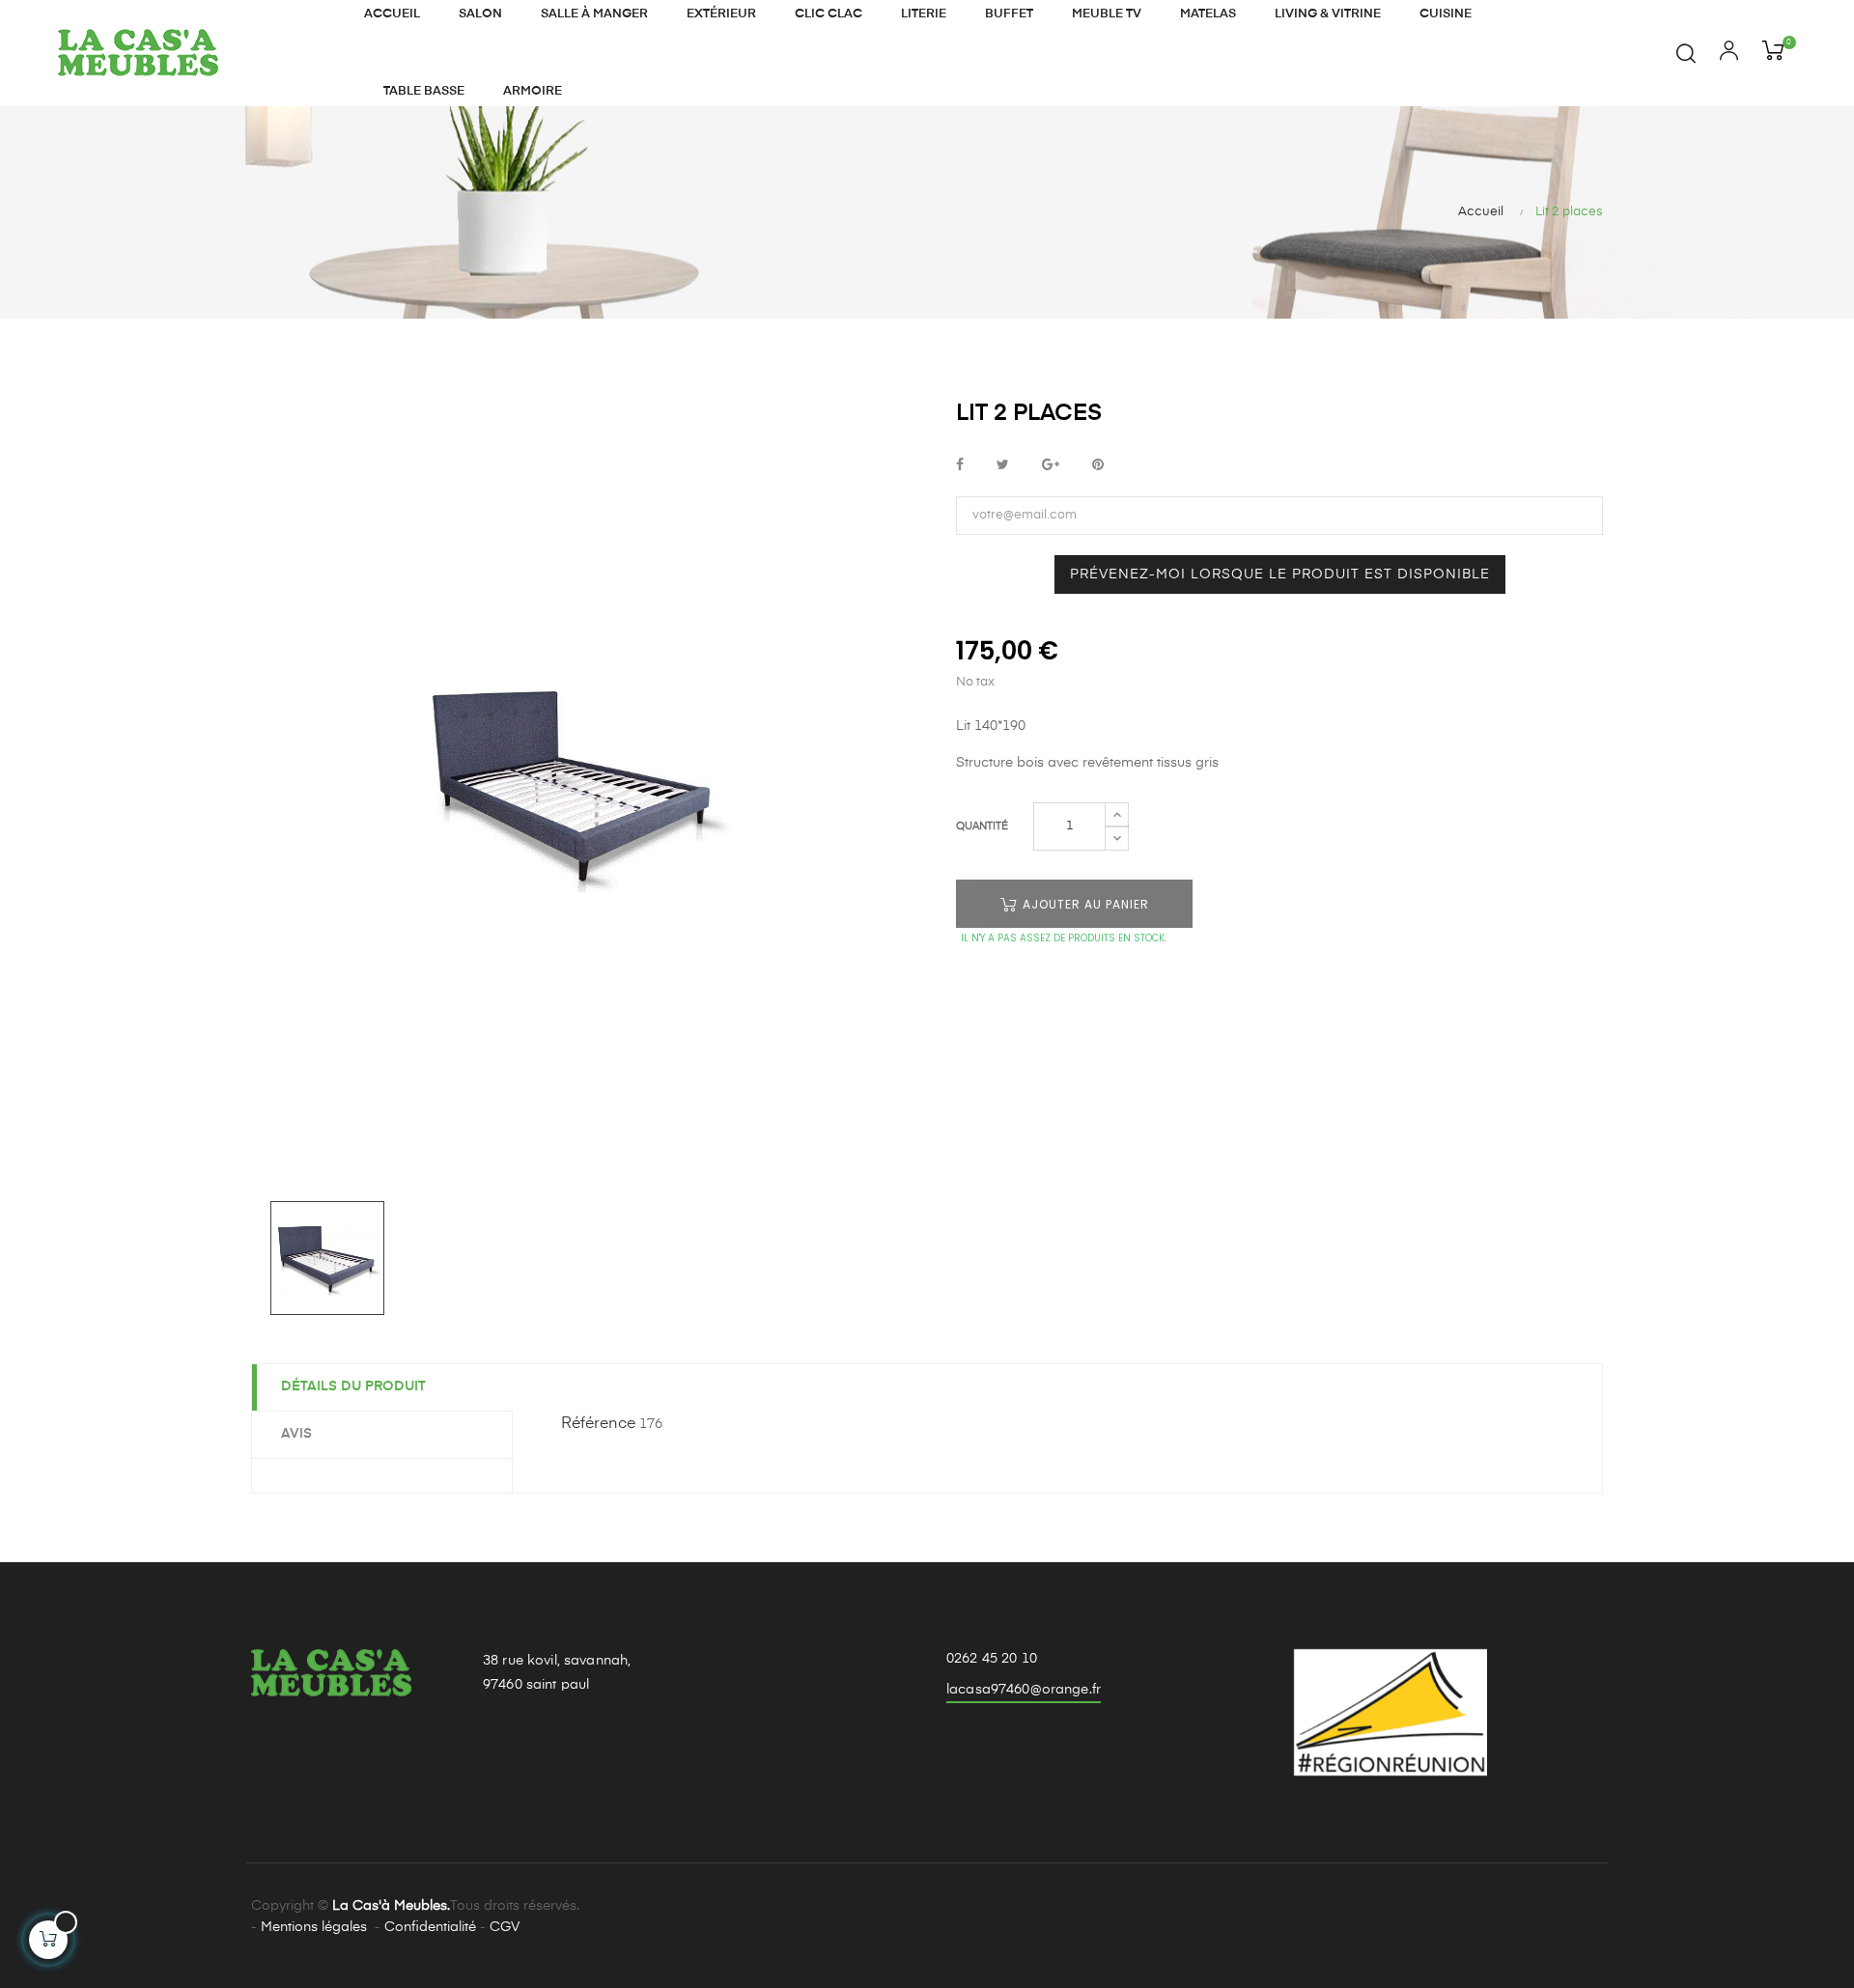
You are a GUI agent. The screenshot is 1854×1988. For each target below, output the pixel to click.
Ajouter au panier (1084, 904)
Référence (598, 1424)
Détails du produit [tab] (353, 1386)
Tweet (1003, 466)
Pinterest (1098, 466)
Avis (296, 1434)
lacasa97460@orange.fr (1024, 1690)
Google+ (1051, 466)
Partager (960, 466)
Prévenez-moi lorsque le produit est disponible (1280, 574)
